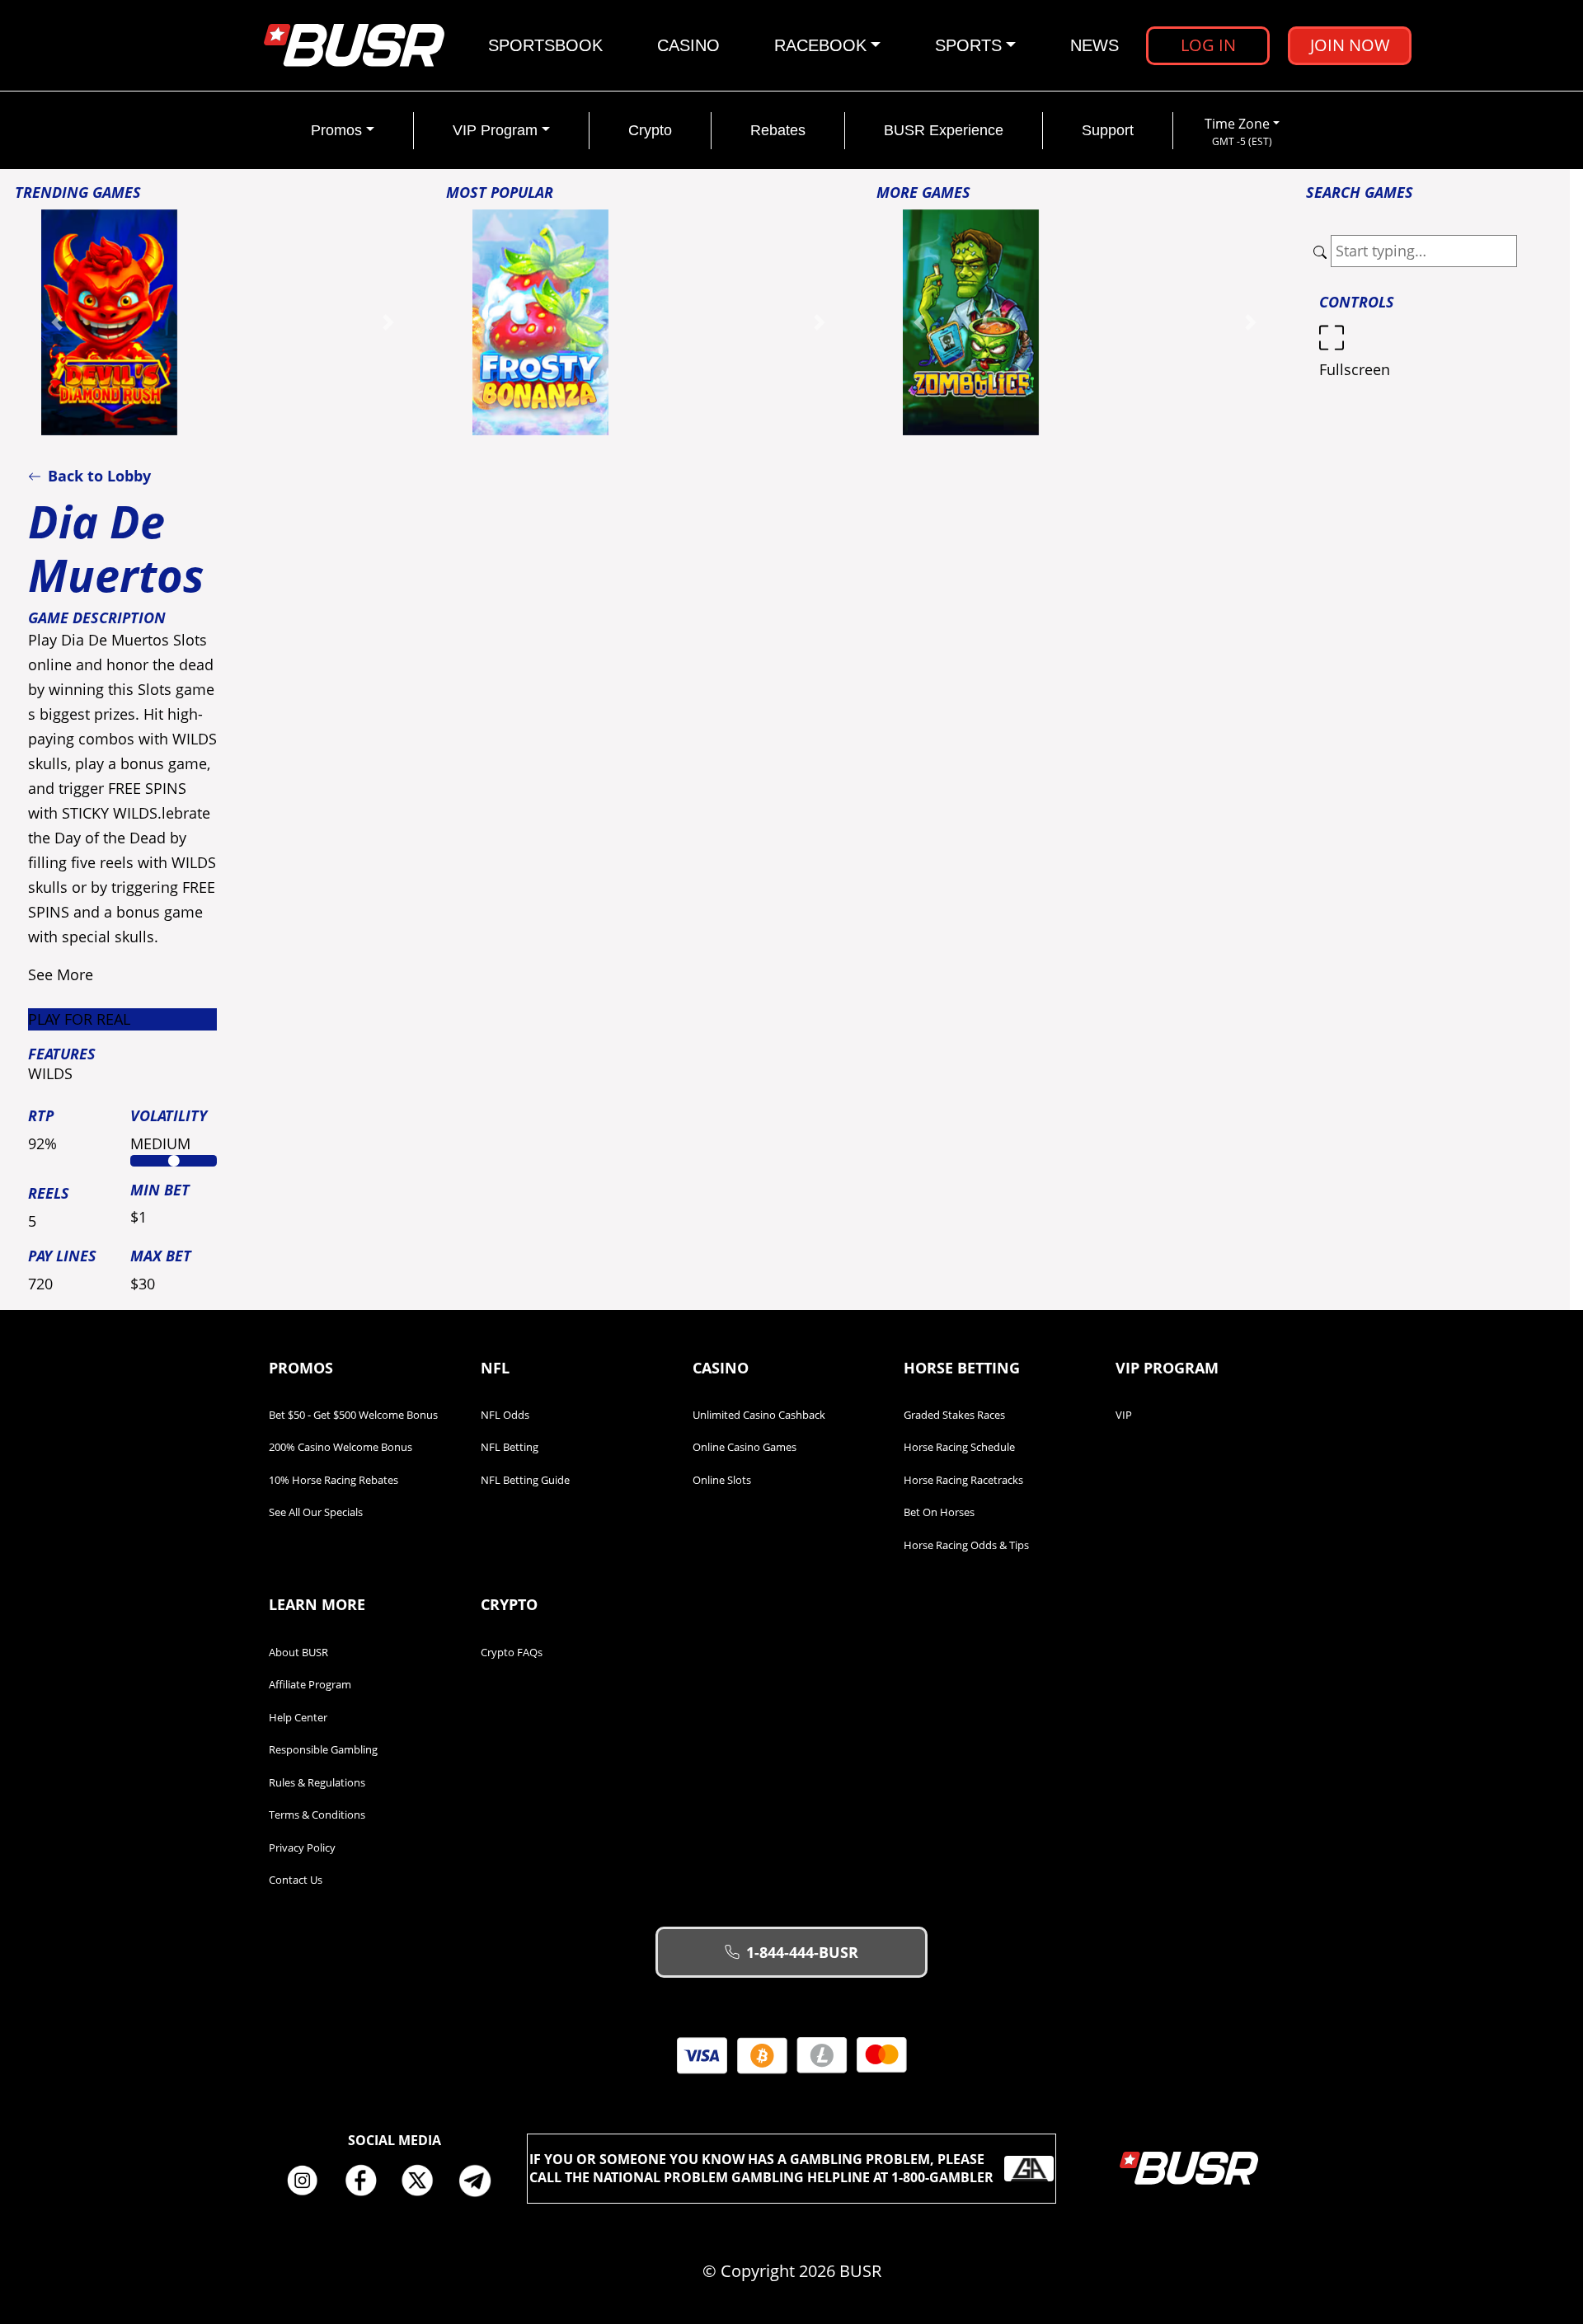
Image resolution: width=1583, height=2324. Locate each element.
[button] (57, 323)
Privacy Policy (302, 1847)
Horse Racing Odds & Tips (966, 1545)
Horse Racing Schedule (959, 1447)
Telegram (481, 2181)
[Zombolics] (971, 321)
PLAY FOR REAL (79, 1019)
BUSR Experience (944, 130)
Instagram (308, 2181)
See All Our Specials (316, 1512)
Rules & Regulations (317, 1782)
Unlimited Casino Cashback (759, 1415)
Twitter (424, 2181)
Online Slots (722, 1480)
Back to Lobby (99, 476)
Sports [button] (968, 45)
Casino (688, 45)
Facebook (366, 2181)
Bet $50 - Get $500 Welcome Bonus (353, 1415)
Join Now (1350, 45)
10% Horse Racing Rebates (334, 1480)
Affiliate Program (310, 1684)
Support (1108, 130)
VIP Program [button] (495, 130)
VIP (1124, 1415)
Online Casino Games (745, 1447)
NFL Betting (510, 1447)
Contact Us (296, 1880)
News (1094, 45)
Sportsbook (545, 45)
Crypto (650, 130)
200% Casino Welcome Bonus (341, 1447)
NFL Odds (505, 1415)
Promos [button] (336, 130)
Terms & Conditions (317, 1815)
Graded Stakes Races (954, 1415)
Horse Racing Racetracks (963, 1480)
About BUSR (298, 1652)
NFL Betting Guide (525, 1480)
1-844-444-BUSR (802, 1952)
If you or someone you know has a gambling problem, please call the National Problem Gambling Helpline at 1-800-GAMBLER (761, 2168)
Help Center (298, 1717)
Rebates (778, 130)
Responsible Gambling (323, 1749)
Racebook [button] (820, 45)
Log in (1208, 45)
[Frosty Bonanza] (540, 321)
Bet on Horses (939, 1512)
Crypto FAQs (512, 1652)
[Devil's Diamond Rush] (109, 321)
